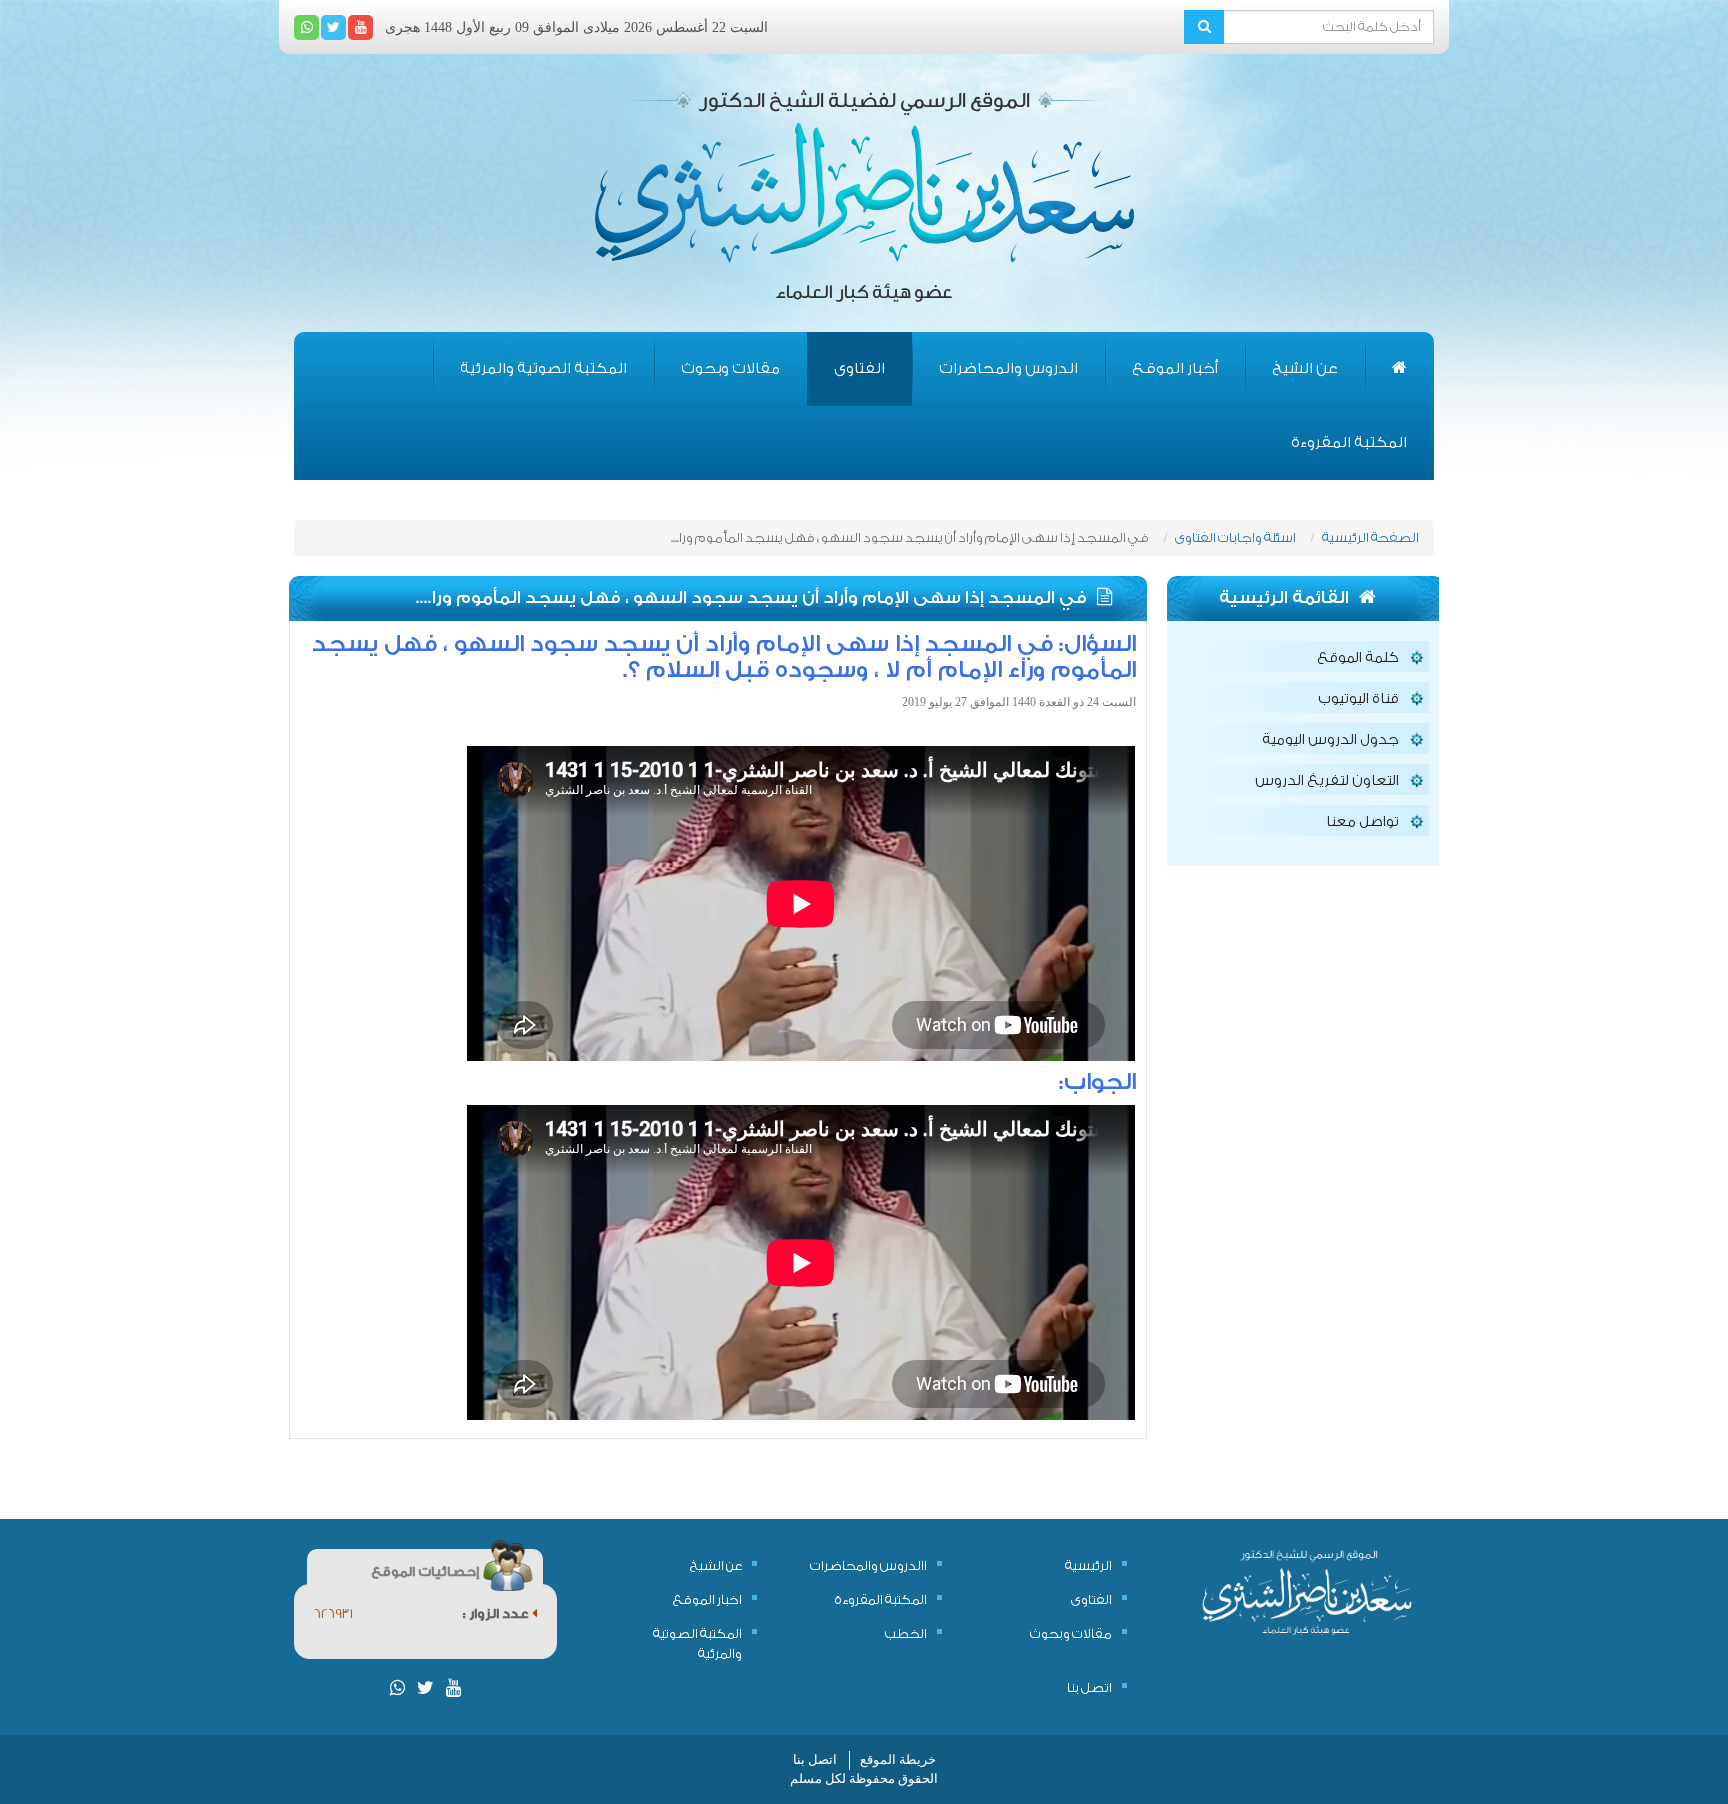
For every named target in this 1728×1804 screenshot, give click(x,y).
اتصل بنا (1089, 1687)
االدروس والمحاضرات (868, 1565)
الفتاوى (859, 368)
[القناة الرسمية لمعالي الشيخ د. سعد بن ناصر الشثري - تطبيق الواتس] (306, 27)
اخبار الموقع (707, 1599)
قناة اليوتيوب (1358, 699)
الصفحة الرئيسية (1370, 537)
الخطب (906, 1633)
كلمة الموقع (1358, 658)
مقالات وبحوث (730, 368)
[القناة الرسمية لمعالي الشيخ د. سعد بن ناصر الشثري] (360, 27)
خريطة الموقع (898, 1759)
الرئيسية (1088, 1565)
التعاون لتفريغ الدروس (1327, 781)
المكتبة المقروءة (1349, 442)
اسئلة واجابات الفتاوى (1235, 537)
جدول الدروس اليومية (1330, 740)
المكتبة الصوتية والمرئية (543, 368)
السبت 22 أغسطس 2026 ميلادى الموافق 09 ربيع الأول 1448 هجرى (576, 27)
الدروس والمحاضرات (1008, 368)
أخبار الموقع (1175, 368)
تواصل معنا (1362, 822)
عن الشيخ (1305, 368)
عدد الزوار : (497, 1613)
